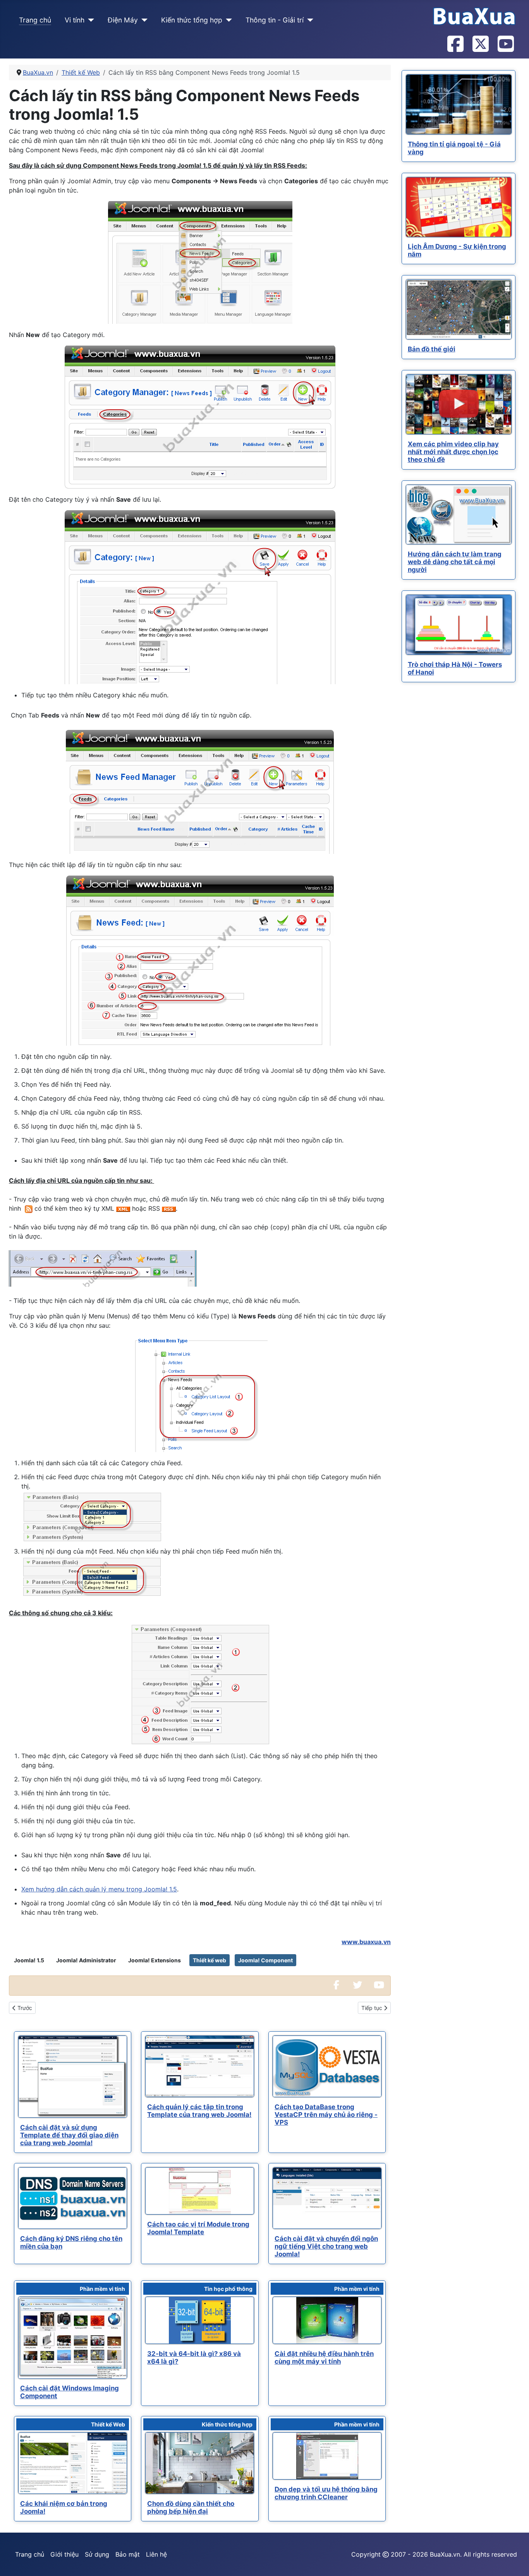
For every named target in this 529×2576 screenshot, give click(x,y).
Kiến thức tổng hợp (192, 20)
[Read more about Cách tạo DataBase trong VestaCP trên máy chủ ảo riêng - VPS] (327, 2066)
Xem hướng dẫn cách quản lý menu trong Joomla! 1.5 (99, 1889)
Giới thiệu (64, 2554)
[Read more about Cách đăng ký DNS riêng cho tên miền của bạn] (73, 2198)
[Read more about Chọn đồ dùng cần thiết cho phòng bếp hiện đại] (200, 2463)
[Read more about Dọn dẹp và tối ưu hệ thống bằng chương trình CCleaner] (327, 2456)
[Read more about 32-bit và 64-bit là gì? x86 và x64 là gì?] (200, 2320)
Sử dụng (97, 2554)
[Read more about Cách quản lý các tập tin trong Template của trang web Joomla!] (200, 2066)
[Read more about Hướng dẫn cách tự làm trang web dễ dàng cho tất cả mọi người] (459, 515)
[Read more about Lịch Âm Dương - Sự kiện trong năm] (459, 207)
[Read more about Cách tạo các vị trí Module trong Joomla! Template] (200, 2191)
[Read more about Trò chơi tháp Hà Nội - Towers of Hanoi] (459, 625)
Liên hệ (156, 2554)
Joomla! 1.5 (29, 1960)
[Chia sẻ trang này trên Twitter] (357, 1986)
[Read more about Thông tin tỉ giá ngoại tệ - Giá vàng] (459, 104)
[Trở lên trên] (515, 2562)
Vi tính (75, 20)
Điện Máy (123, 20)
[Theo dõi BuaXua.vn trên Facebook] (455, 45)
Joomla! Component (265, 1960)
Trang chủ (35, 20)
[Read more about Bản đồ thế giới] (459, 309)
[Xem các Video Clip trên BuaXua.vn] (379, 1986)
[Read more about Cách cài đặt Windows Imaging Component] (73, 2338)
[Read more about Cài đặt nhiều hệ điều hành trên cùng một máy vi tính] (327, 2320)
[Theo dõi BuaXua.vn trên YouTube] (505, 45)
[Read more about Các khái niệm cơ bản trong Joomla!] (73, 2463)
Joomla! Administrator (86, 1960)
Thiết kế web (210, 1960)
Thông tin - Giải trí (275, 20)
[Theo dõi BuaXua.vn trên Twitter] (480, 45)
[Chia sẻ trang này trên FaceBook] (336, 1986)
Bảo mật (128, 2554)
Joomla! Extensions (155, 1960)
